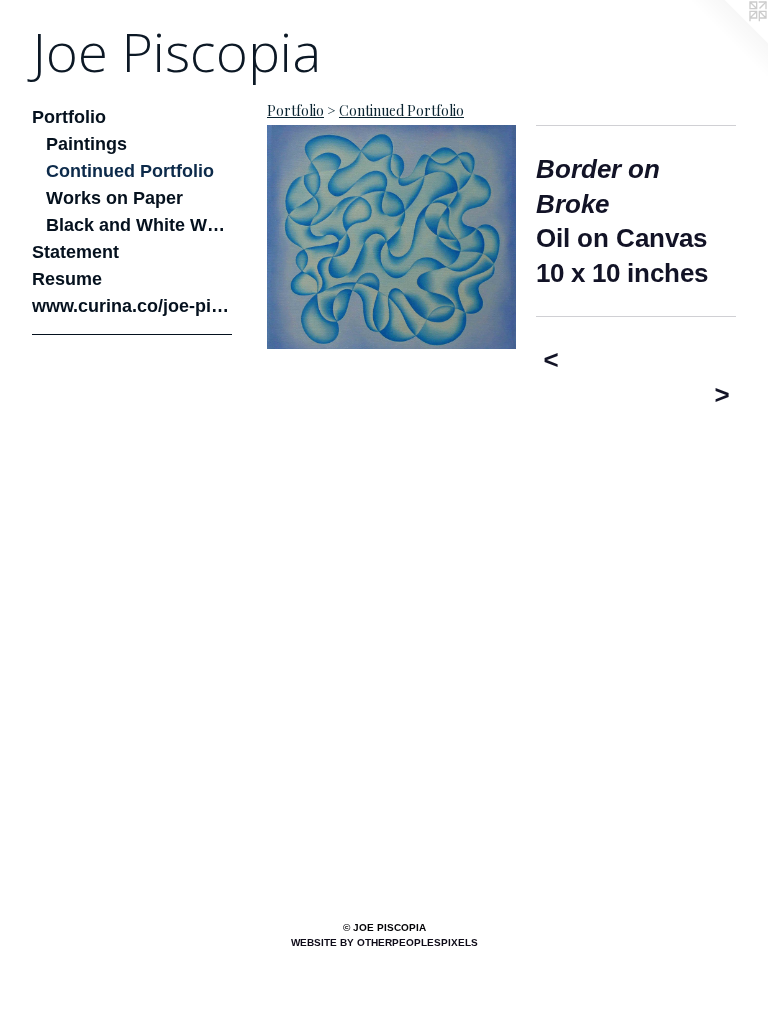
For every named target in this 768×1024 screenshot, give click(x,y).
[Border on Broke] (391, 237)
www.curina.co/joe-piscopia (132, 306)
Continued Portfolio (130, 171)
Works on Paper (114, 198)
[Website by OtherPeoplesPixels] (728, 40)
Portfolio (69, 117)
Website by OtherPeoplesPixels (384, 942)
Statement (75, 252)
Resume (67, 279)
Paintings (86, 144)
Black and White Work (139, 225)
